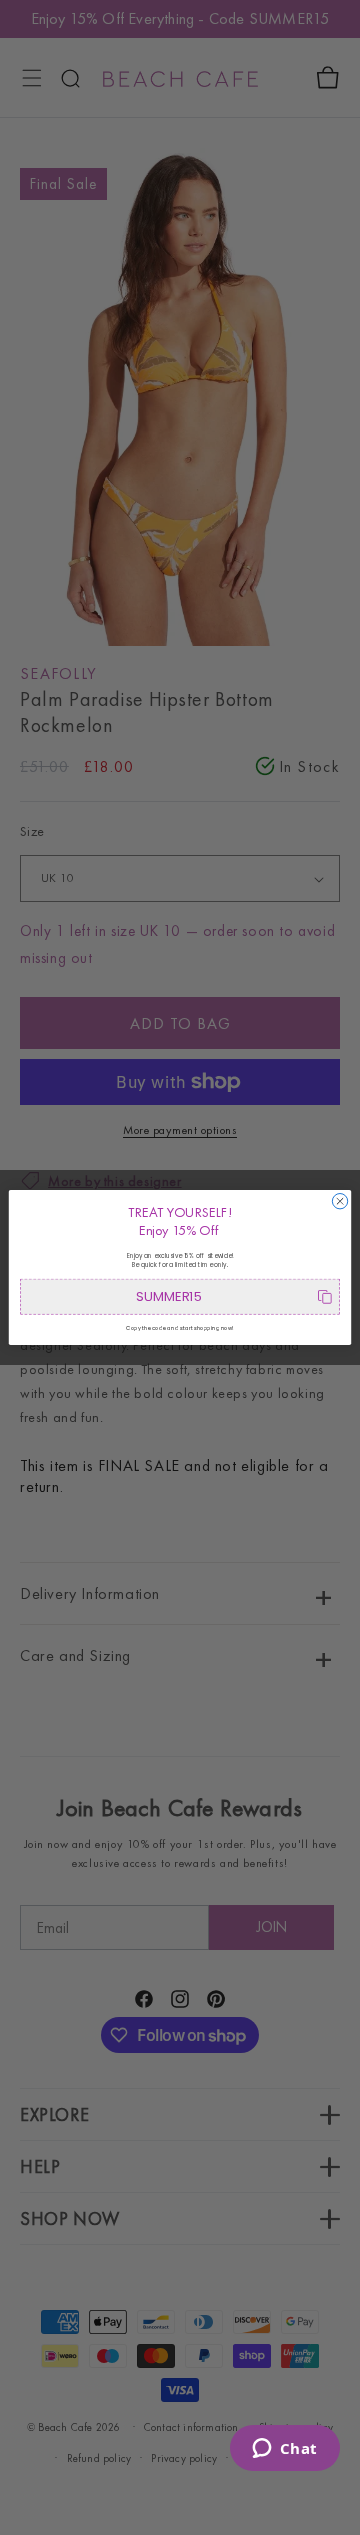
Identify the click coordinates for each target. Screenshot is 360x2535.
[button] (180, 1297)
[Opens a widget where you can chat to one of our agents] (284, 2450)
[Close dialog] (339, 1201)
